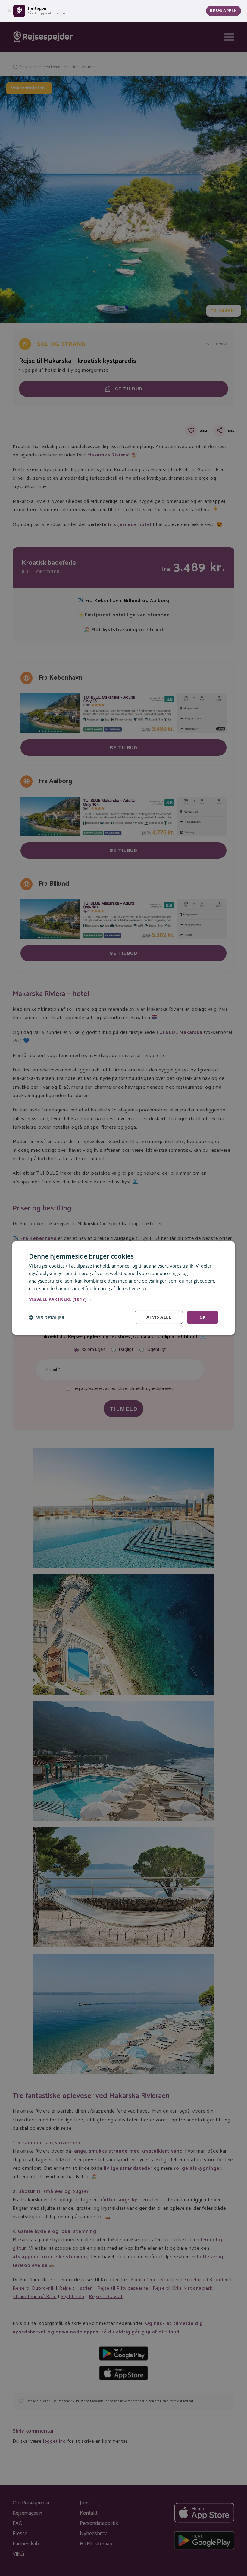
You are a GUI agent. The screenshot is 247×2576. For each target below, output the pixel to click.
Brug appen (224, 11)
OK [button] (203, 1317)
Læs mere (160, 1288)
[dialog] (123, 1288)
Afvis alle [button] (159, 1317)
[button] (123, 1299)
